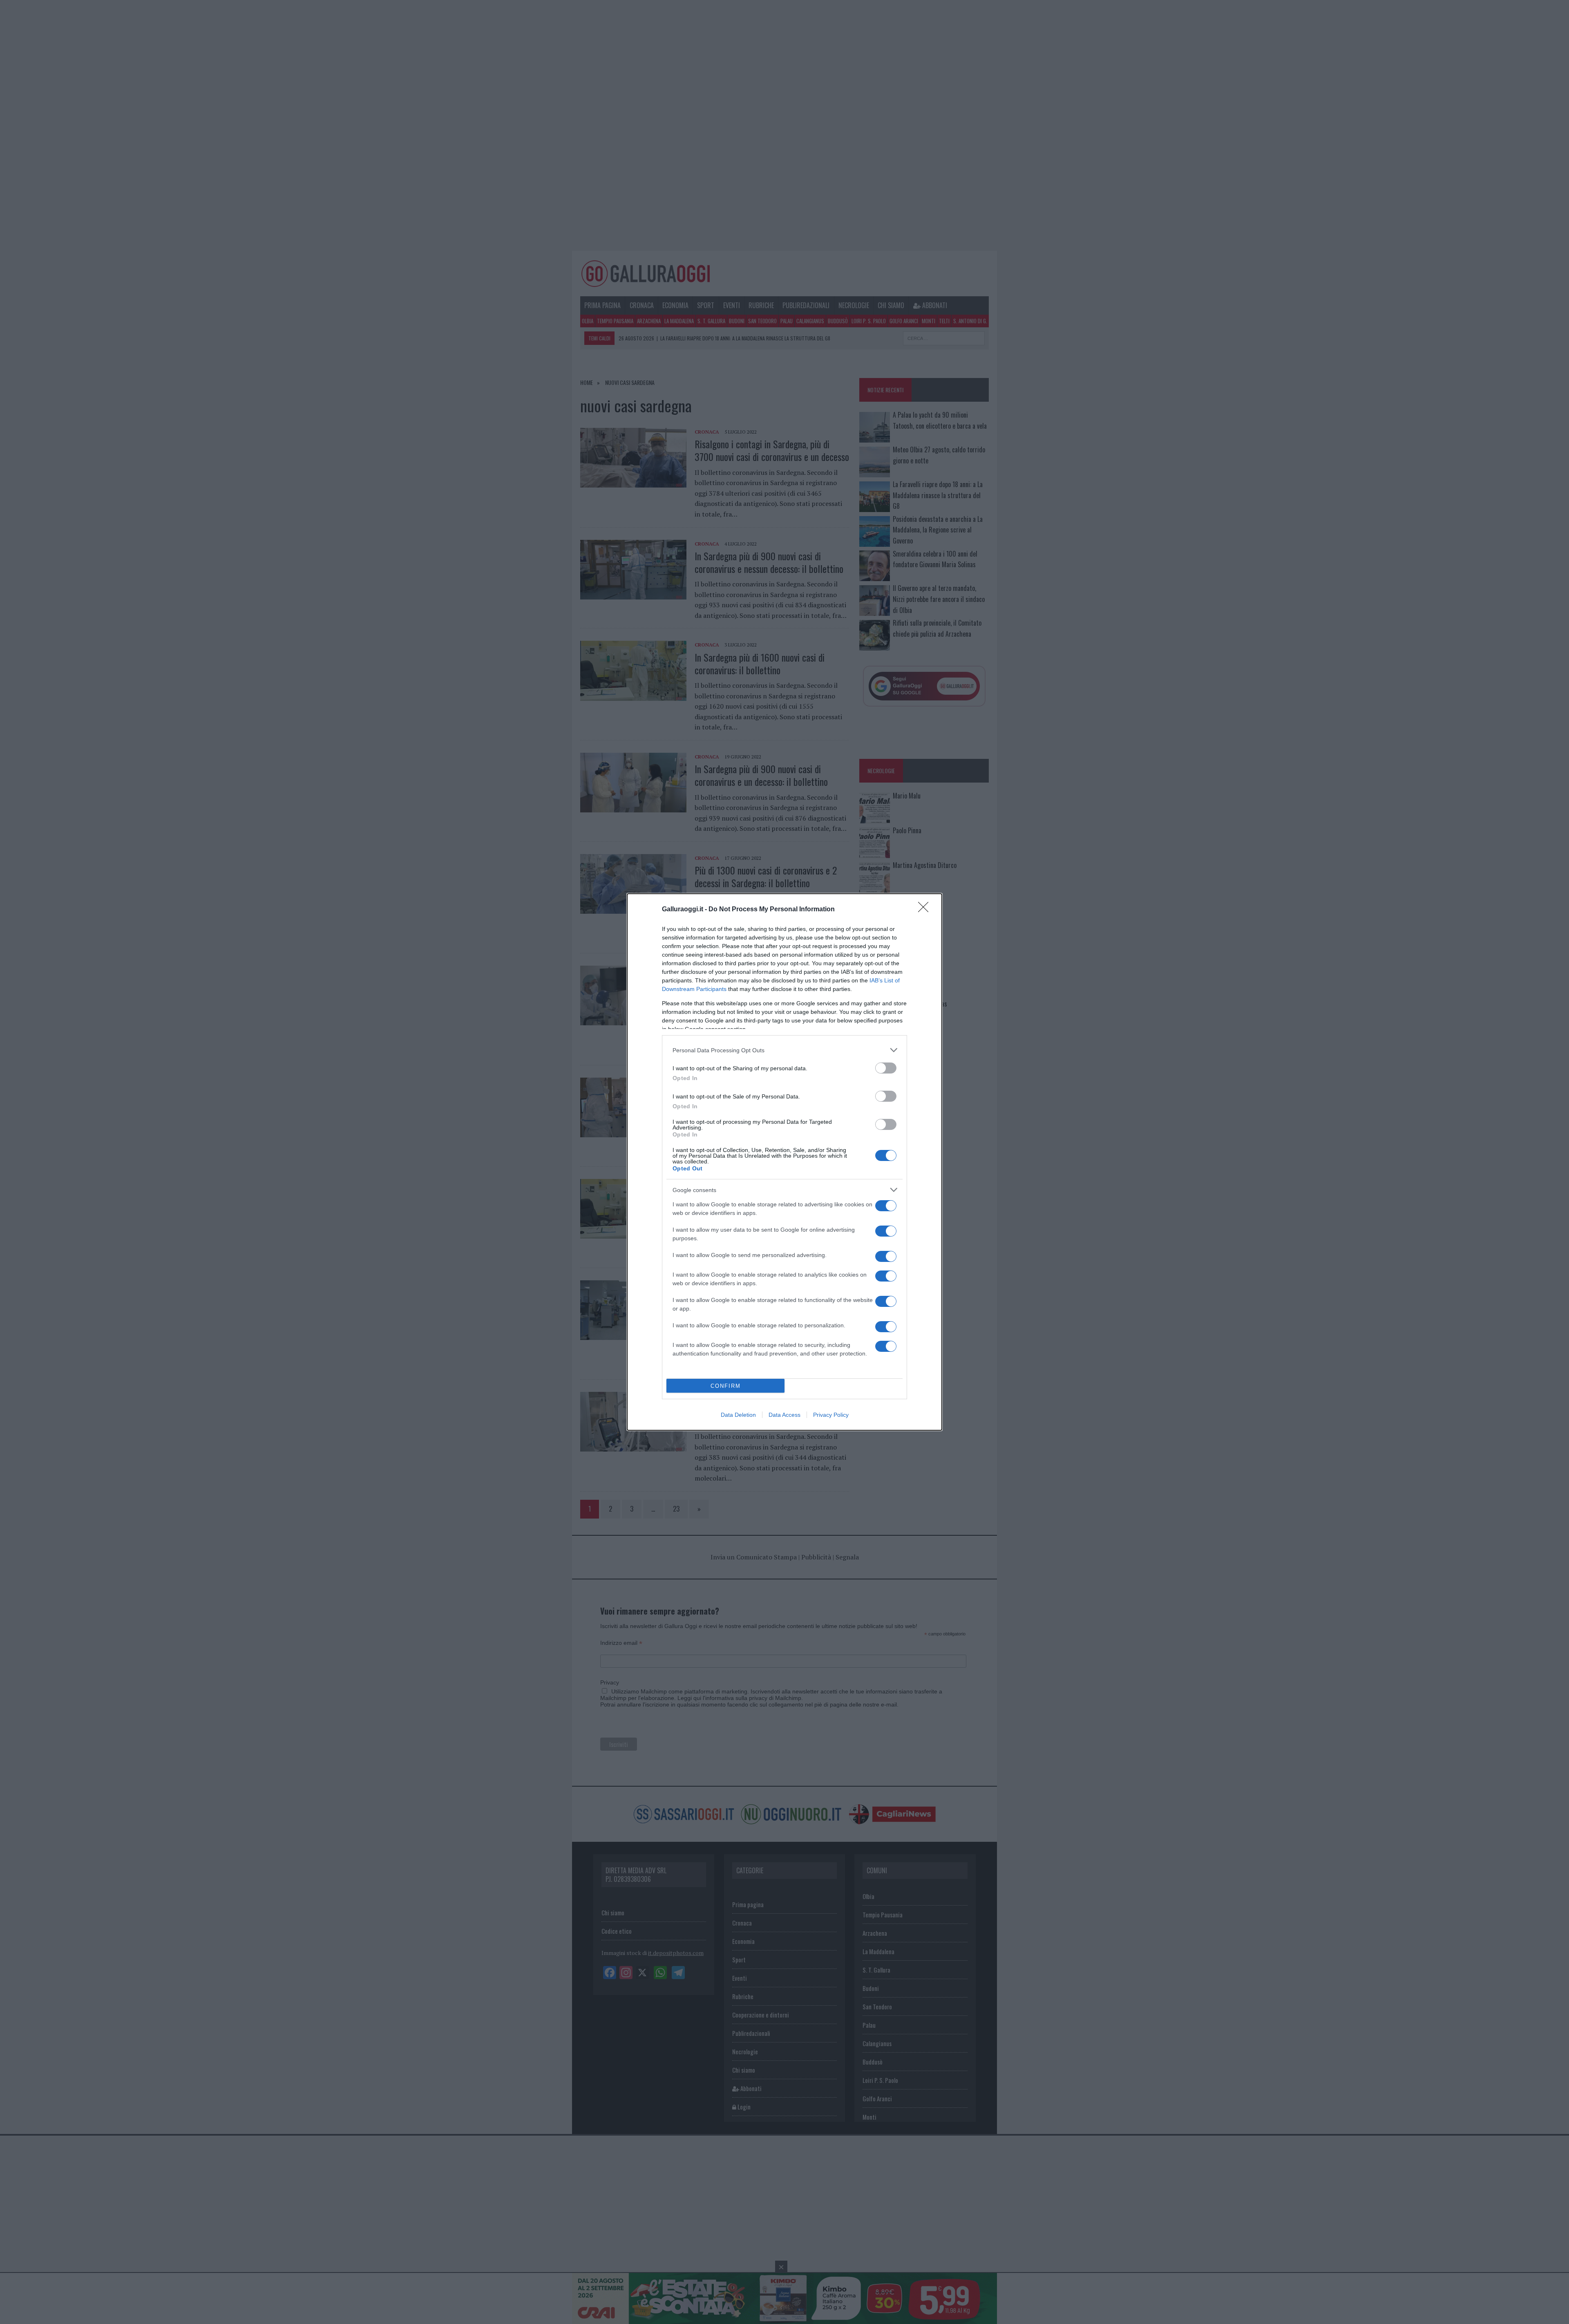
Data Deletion (738, 1415)
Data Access (784, 1415)
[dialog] (784, 1162)
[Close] (926, 910)
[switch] (886, 1068)
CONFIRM (726, 1386)
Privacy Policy (831, 1415)
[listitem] (784, 1050)
